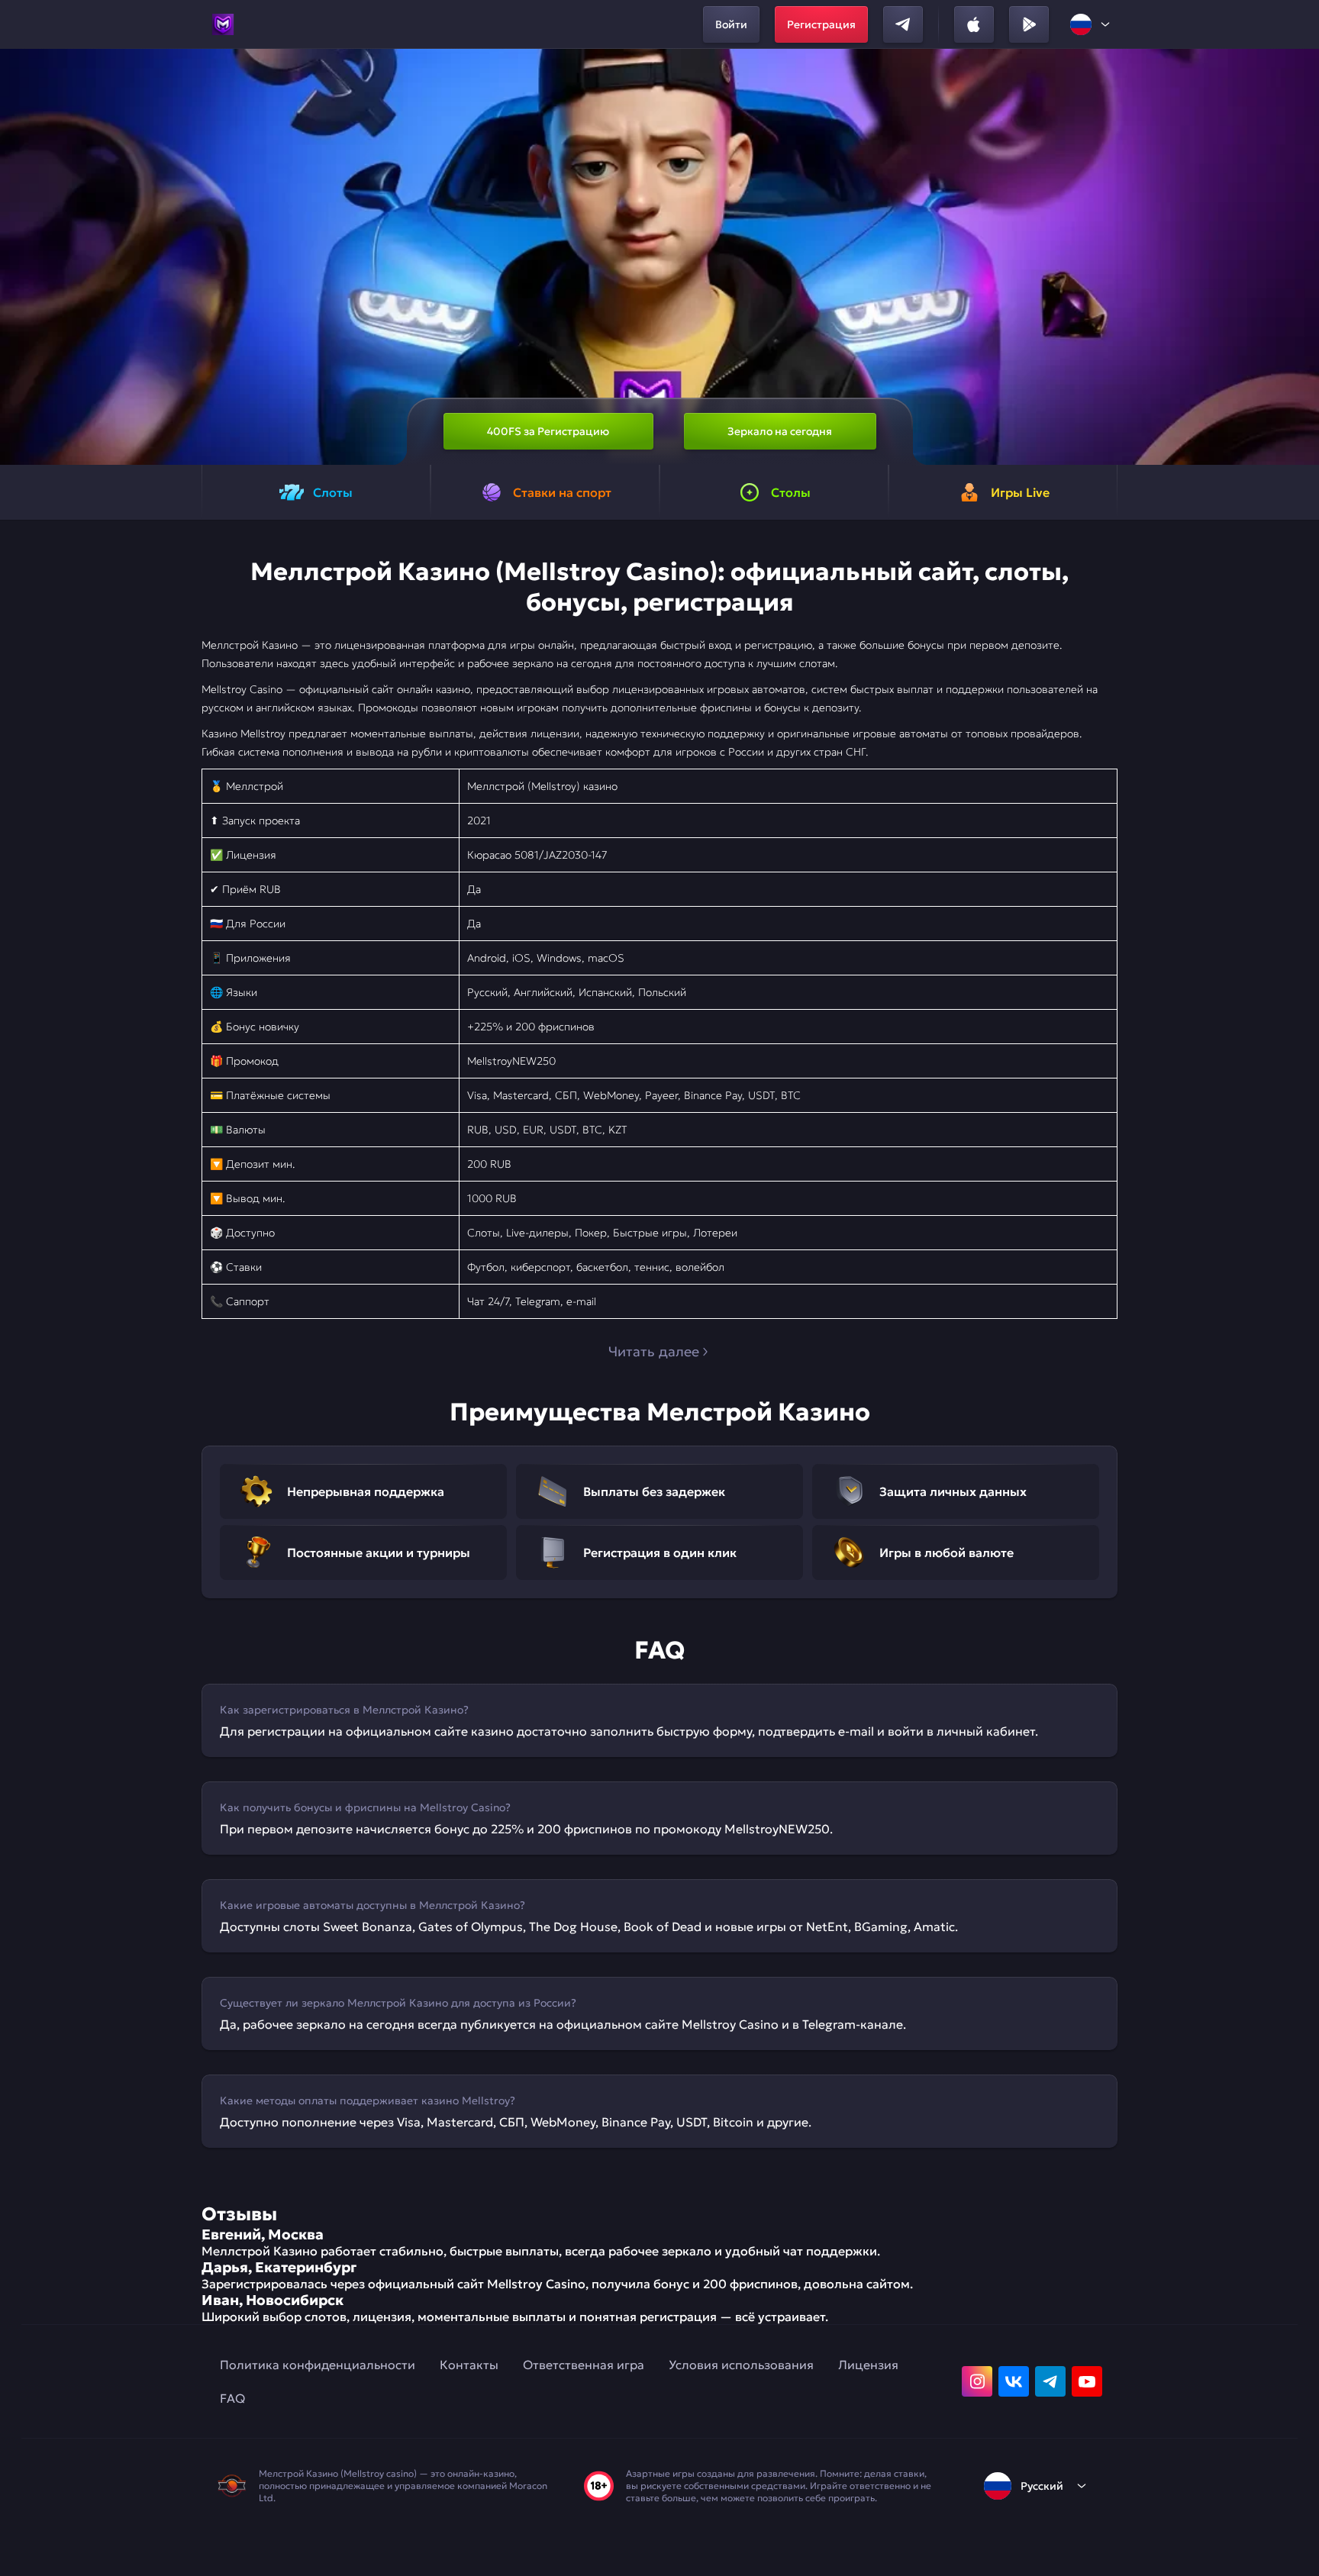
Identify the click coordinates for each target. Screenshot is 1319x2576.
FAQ (232, 2398)
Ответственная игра (584, 2365)
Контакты (469, 2365)
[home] (223, 24)
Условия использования (741, 2365)
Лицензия (868, 2365)
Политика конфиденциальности (318, 2365)
